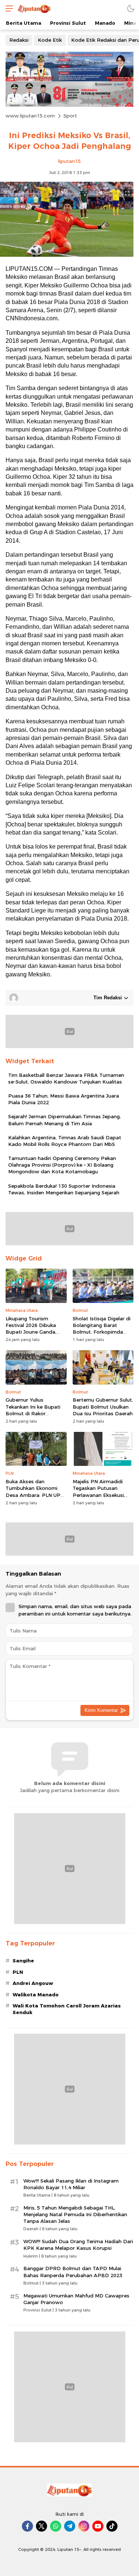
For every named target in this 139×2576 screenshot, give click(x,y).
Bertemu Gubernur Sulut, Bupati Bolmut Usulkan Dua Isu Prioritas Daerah (103, 1406)
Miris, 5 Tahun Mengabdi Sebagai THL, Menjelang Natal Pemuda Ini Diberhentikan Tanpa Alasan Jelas (75, 2214)
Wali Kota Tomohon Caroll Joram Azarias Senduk (67, 2009)
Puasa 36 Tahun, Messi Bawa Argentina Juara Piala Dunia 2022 (64, 1099)
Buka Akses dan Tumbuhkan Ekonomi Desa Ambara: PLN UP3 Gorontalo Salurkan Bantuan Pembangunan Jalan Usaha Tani (34, 1498)
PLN (18, 1972)
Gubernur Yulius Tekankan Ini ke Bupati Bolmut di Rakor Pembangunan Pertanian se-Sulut (36, 1413)
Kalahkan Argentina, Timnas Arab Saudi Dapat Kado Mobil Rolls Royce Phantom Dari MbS (65, 1141)
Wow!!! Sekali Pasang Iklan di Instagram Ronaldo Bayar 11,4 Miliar (71, 2184)
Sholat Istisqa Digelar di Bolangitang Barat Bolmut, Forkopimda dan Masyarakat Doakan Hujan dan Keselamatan (102, 1332)
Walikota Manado (36, 1995)
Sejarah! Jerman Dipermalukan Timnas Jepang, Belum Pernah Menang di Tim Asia (64, 1120)
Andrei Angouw (33, 1983)
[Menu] (7, 8)
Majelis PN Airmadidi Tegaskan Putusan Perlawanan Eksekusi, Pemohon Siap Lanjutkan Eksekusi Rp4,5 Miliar (103, 1495)
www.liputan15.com (30, 116)
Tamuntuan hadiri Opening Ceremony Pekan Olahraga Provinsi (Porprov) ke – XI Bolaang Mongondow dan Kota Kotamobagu (62, 1165)
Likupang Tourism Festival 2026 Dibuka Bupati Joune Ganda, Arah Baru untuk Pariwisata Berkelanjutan (36, 1332)
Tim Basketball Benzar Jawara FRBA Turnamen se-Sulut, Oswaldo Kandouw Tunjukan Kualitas (66, 1078)
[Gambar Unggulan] (67, 255)
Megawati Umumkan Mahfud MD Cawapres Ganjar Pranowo (76, 2299)
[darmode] (131, 8)
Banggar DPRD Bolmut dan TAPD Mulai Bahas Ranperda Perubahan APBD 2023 (73, 2272)
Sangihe (23, 1961)
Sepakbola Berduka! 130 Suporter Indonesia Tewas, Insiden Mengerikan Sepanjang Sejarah (64, 1189)
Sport (70, 116)
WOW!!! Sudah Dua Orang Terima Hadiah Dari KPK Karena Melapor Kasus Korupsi (78, 2245)
